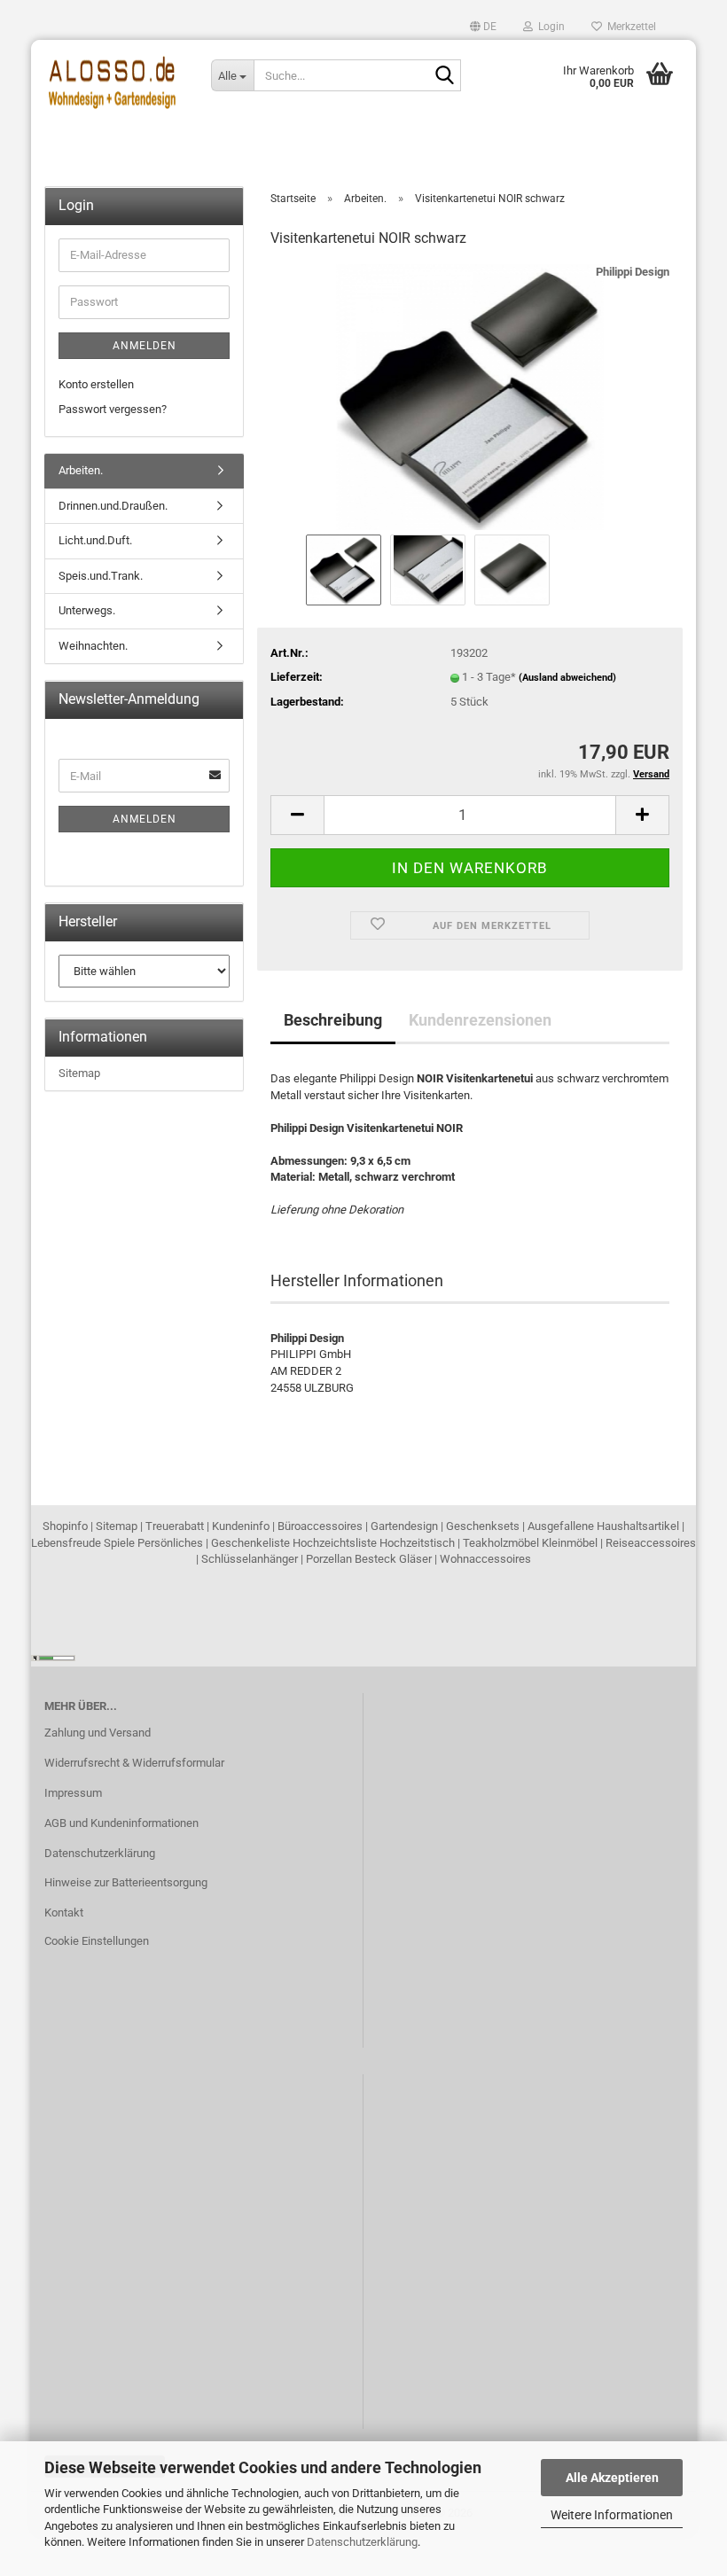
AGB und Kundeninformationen (121, 1823)
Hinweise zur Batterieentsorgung (126, 1882)
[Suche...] (444, 76)
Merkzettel (629, 27)
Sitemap (79, 1073)
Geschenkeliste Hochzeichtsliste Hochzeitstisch (333, 1543)
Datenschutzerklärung (362, 2542)
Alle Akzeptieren (612, 2478)
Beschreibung (333, 1020)
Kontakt (64, 1912)
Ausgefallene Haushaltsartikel (603, 1526)
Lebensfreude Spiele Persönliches (117, 1543)
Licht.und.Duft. (95, 540)
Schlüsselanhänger (250, 1559)
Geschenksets (483, 1526)
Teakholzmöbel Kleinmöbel (530, 1543)
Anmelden (145, 346)
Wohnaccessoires (485, 1559)
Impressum (73, 1793)
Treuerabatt (175, 1526)
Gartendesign (404, 1526)
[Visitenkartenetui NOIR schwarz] (470, 397)
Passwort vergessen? (113, 409)
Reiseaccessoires (651, 1543)
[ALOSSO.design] (114, 75)
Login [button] (549, 27)
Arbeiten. (81, 470)
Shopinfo (65, 1526)
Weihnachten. (93, 646)
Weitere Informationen (612, 2515)
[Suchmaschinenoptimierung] (53, 1657)
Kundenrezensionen (480, 1020)
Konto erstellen (96, 384)
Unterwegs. (87, 610)
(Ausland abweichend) (567, 678)
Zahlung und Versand (98, 1733)
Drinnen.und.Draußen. (113, 506)
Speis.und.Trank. (101, 576)
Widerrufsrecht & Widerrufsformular (134, 1763)
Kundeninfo (241, 1526)
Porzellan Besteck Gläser (369, 1559)
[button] (483, 27)
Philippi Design (633, 272)
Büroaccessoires (320, 1526)
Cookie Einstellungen (97, 1941)
